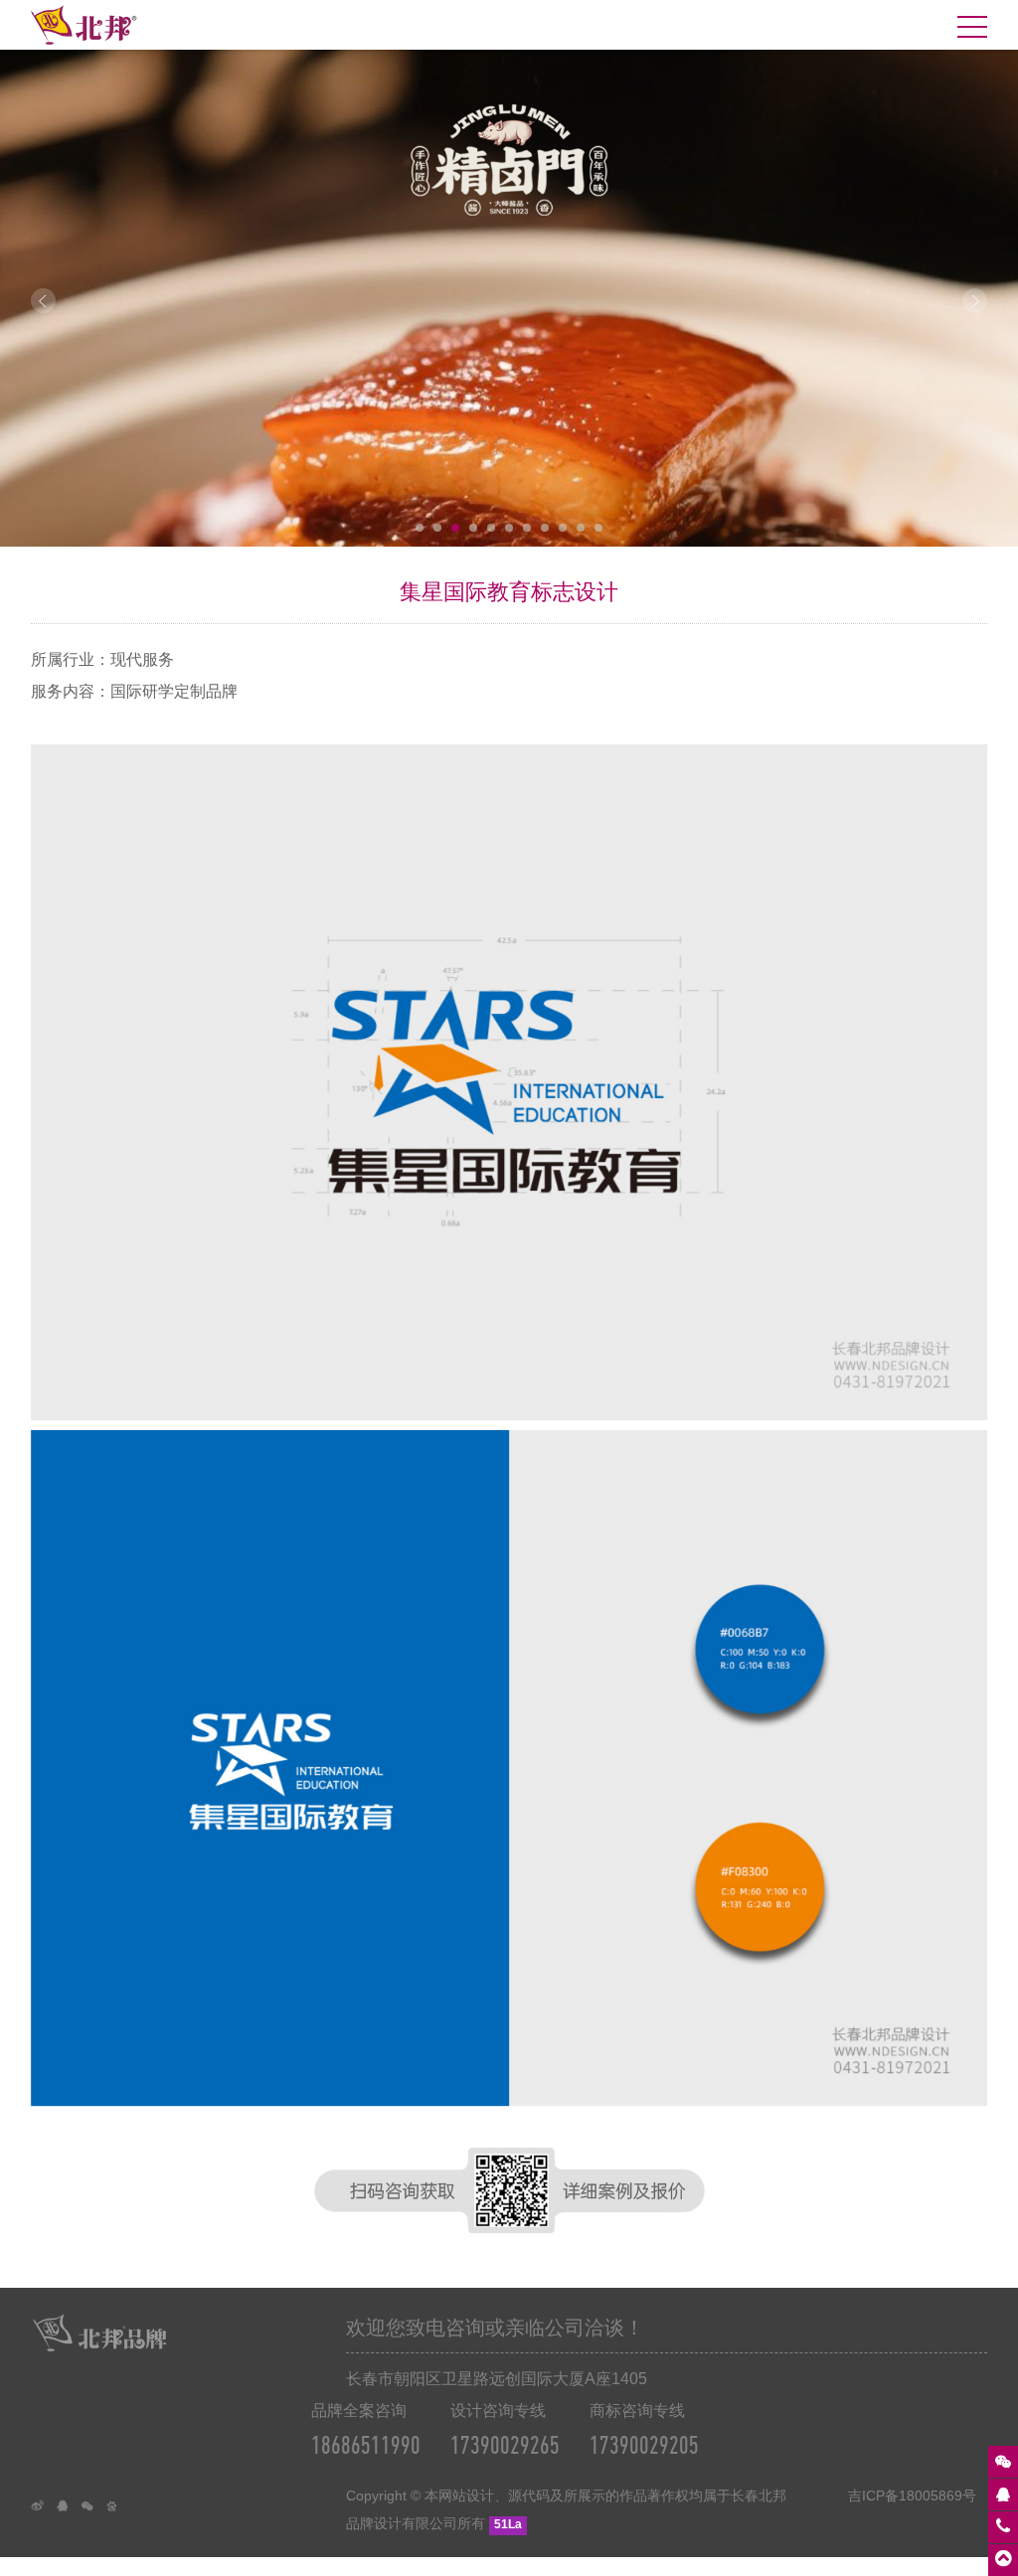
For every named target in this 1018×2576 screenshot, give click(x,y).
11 (598, 528)
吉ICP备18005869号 (912, 2495)
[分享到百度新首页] (118, 2512)
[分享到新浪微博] (43, 2512)
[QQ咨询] (1003, 2495)
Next (975, 301)
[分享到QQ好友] (68, 2512)
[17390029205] (1003, 2527)
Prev (43, 301)
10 (581, 528)
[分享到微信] (93, 2512)
